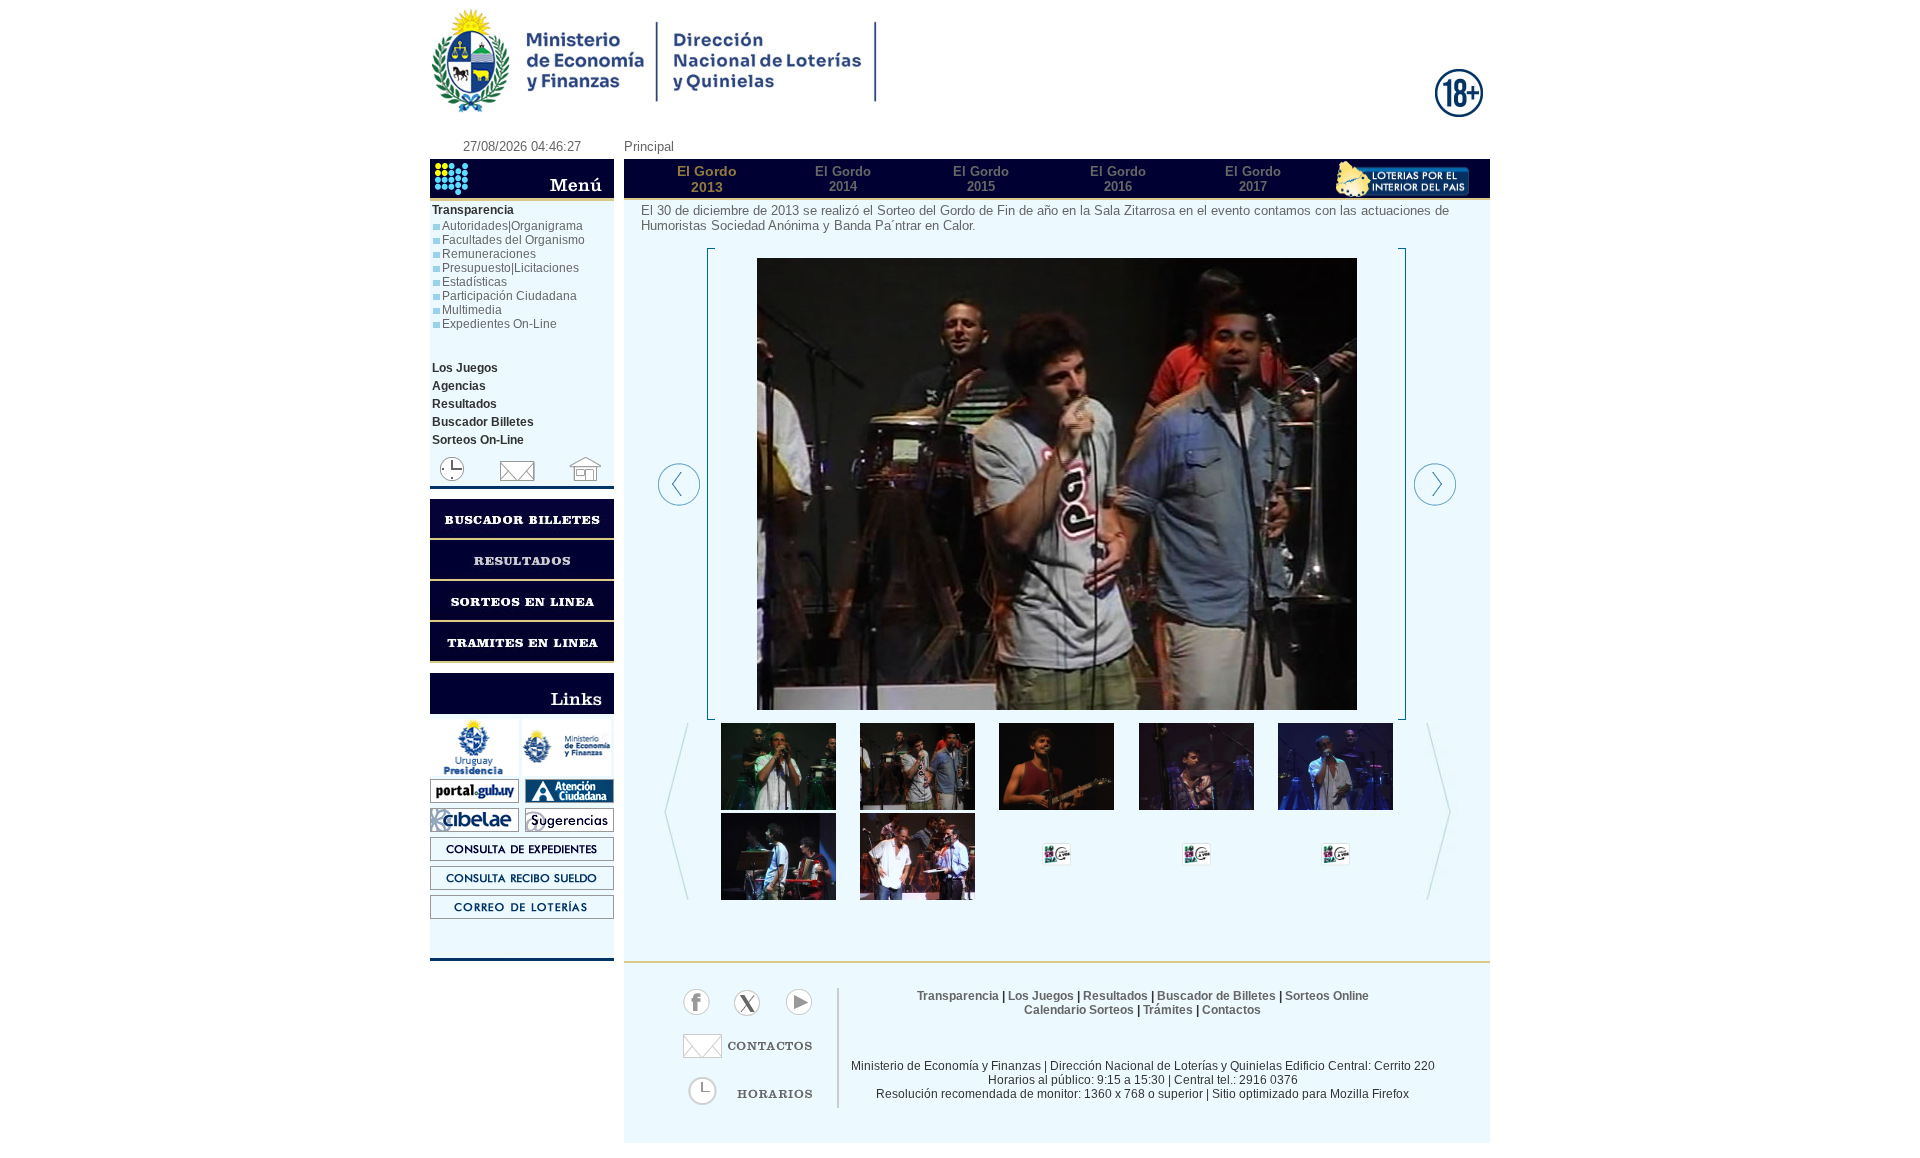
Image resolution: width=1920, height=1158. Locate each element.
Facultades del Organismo (513, 240)
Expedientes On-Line (499, 324)
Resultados (1115, 996)
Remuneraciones (489, 254)
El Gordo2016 (1118, 179)
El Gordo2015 (981, 179)
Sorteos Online (1327, 996)
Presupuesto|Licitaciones (510, 268)
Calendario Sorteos (1079, 1010)
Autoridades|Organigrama (512, 226)
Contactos (1230, 1010)
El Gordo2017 (1253, 179)
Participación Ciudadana (509, 296)
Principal (649, 146)
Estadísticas (474, 282)
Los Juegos (1042, 996)
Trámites (1166, 1010)
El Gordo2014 (843, 179)
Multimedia (472, 310)
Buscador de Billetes (1216, 996)
